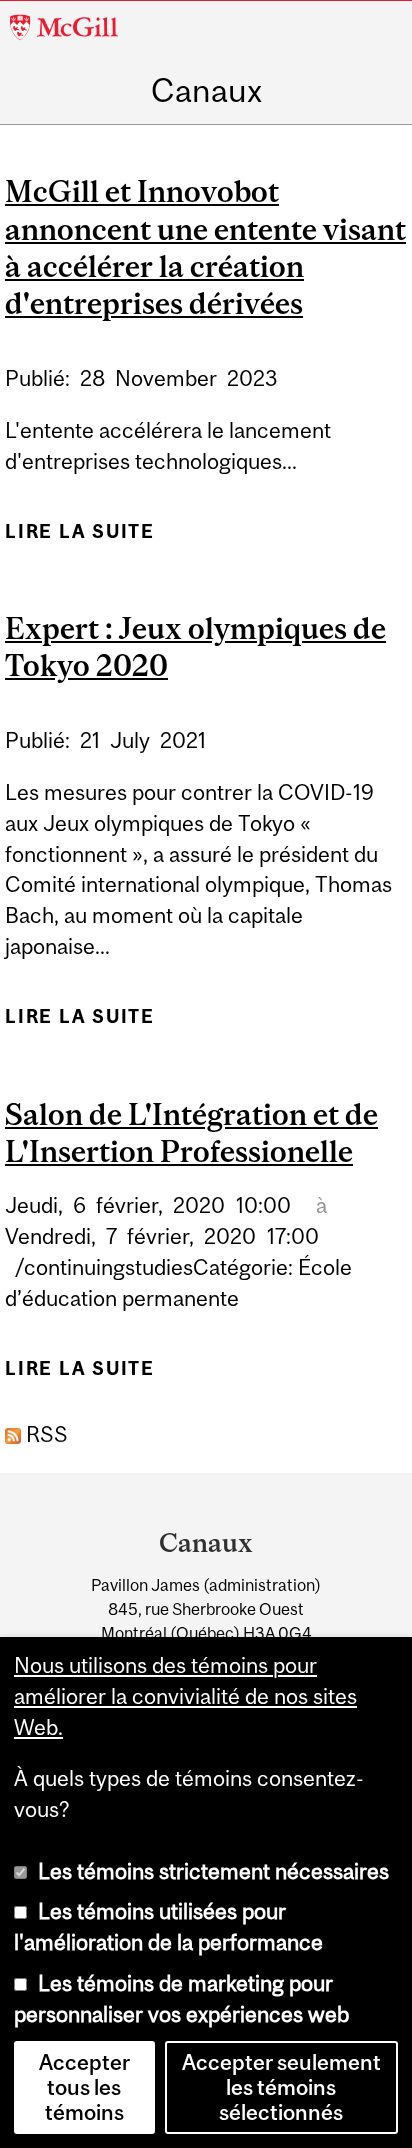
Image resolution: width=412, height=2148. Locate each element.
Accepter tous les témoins (84, 2087)
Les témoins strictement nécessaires (213, 1871)
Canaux (206, 91)
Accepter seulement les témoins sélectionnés (281, 2087)
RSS (44, 1434)
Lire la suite (80, 539)
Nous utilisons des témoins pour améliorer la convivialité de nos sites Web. (185, 1696)
